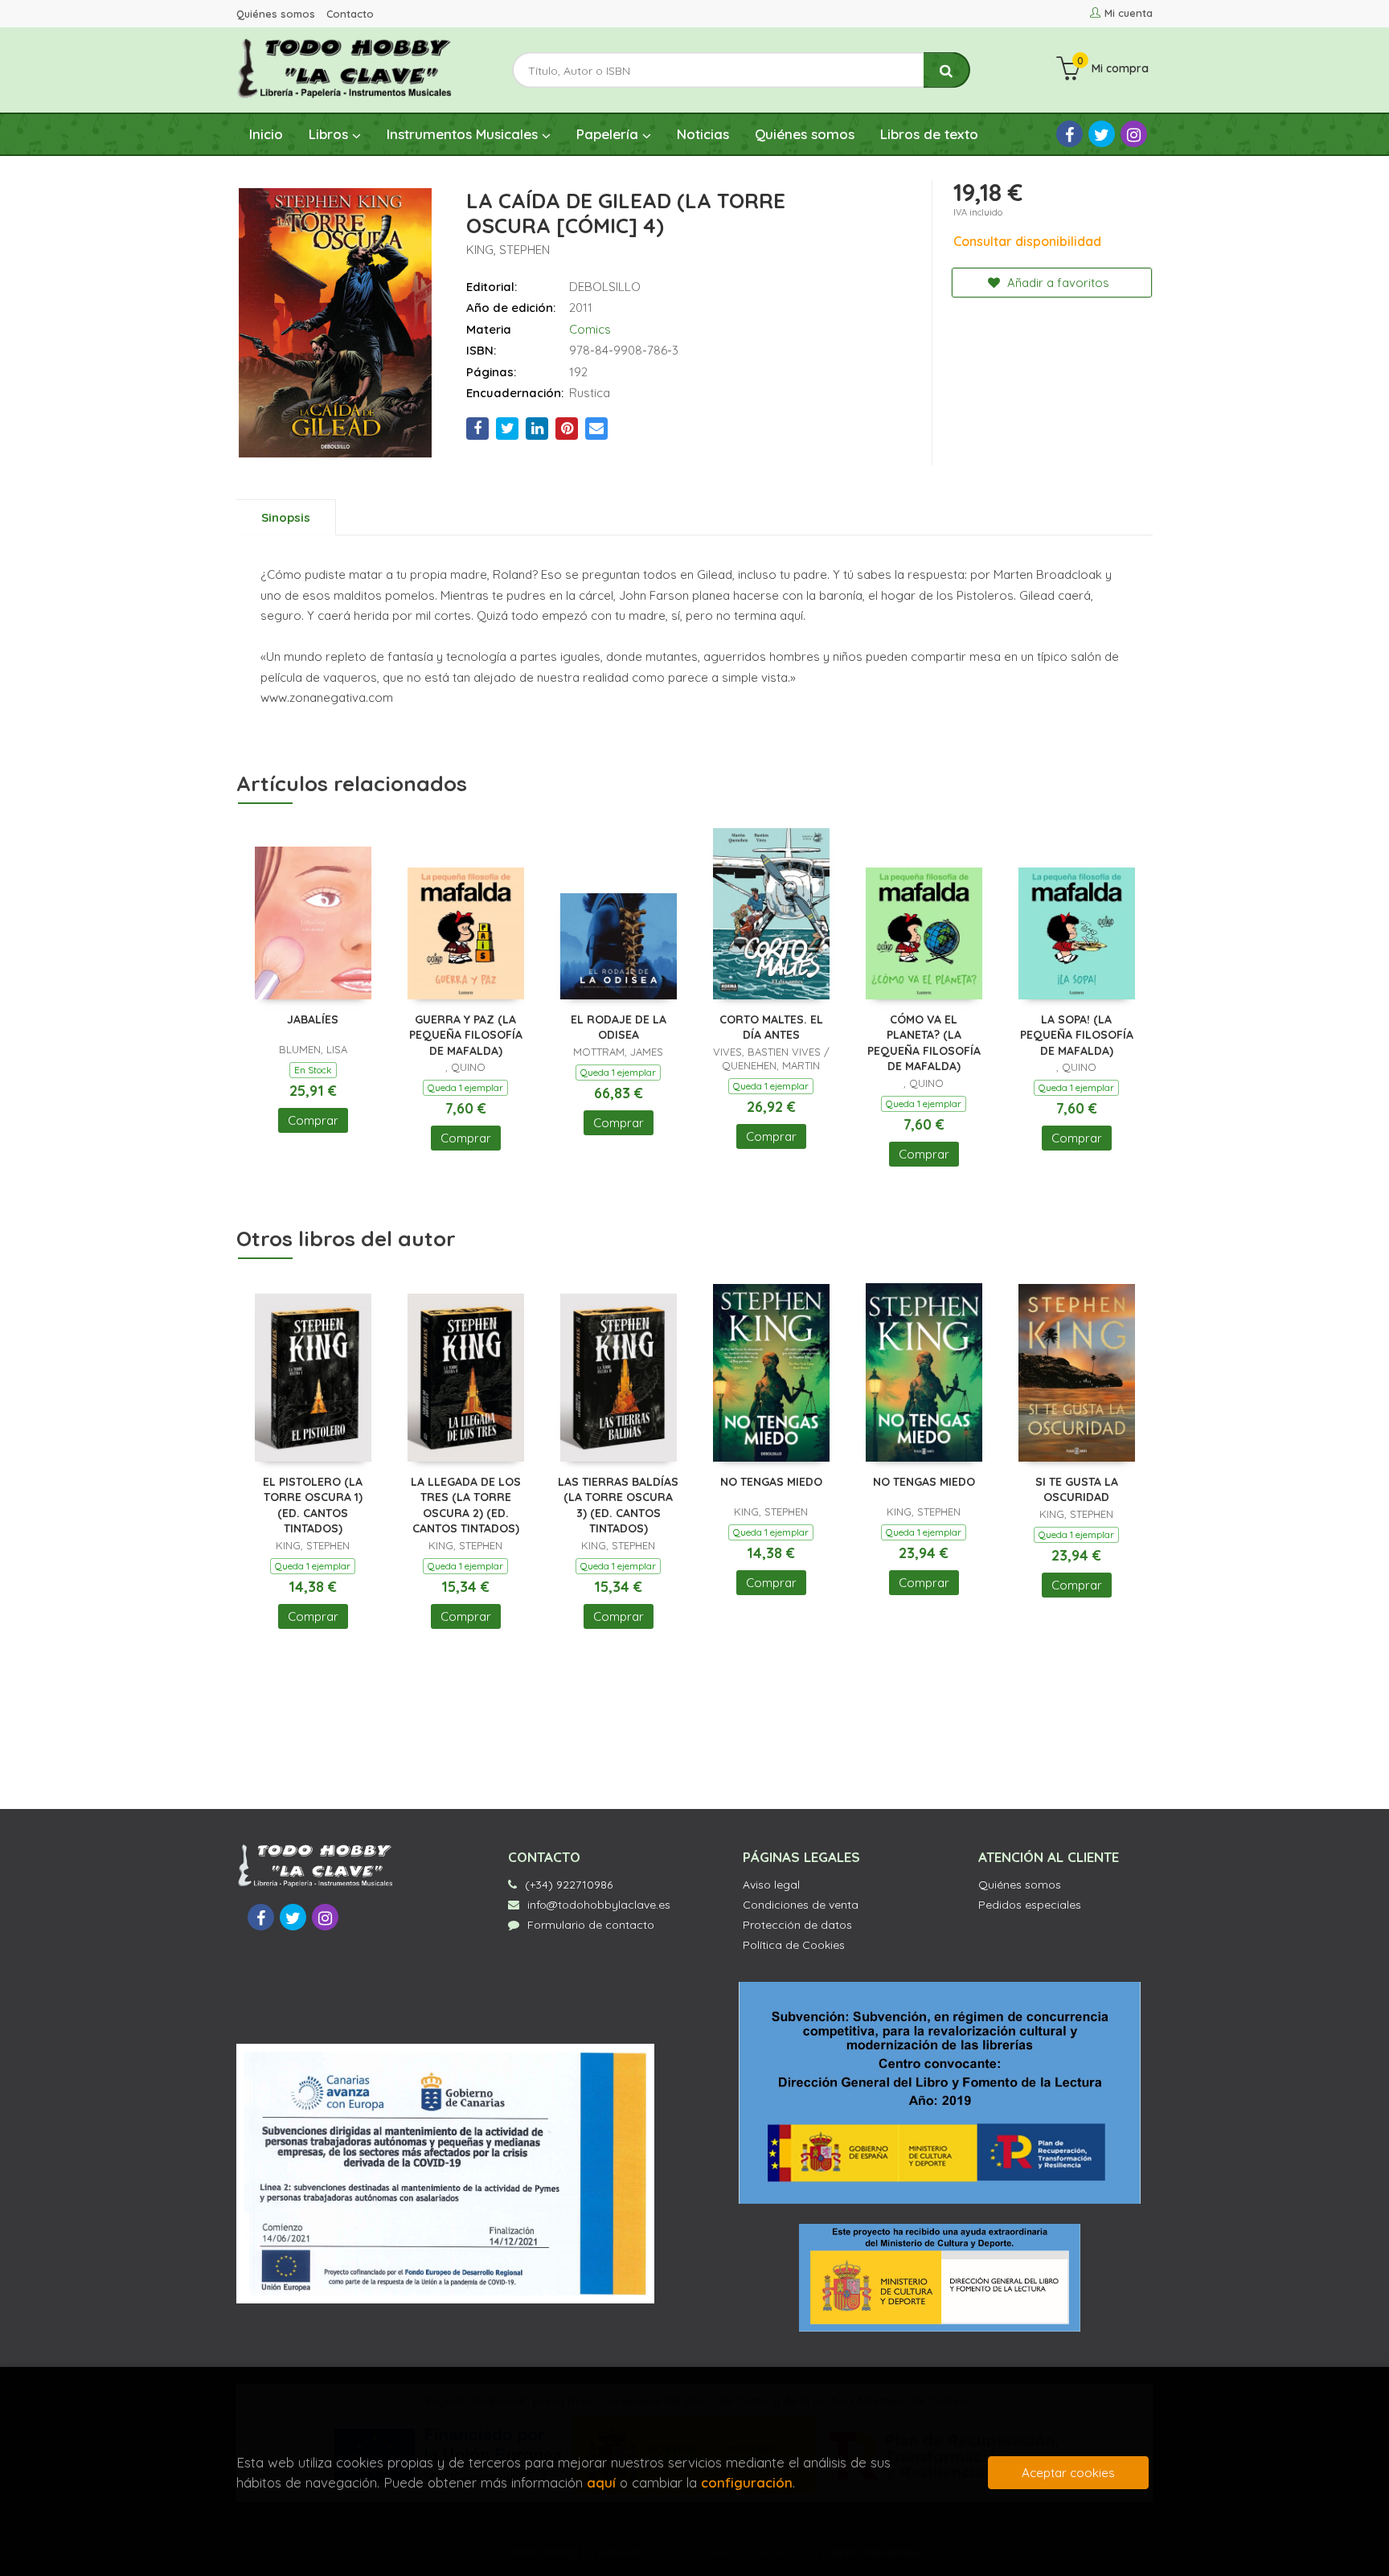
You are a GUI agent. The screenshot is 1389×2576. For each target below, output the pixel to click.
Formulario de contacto (591, 1925)
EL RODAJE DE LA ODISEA (619, 1028)
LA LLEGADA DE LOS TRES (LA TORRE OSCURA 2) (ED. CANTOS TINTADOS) (466, 1505)
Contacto (350, 14)
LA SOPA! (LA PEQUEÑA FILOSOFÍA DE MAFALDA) (1077, 1035)
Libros (330, 134)
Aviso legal (771, 1885)
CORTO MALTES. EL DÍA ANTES (771, 1028)
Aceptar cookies (1068, 2473)
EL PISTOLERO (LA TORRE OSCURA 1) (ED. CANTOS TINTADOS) (313, 1505)
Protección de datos (797, 1925)
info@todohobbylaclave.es (599, 1905)
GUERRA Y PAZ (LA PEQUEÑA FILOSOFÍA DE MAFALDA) (466, 1035)
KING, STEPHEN (508, 250)
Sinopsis (286, 517)
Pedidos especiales (1030, 1905)
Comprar (313, 1120)
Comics (590, 329)
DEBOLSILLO (605, 287)
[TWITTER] (1102, 134)
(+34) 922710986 (569, 1885)
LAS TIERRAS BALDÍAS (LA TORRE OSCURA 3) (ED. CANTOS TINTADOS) (618, 1505)
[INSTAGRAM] (1134, 134)
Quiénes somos (276, 14)
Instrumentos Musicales (464, 134)
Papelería (609, 134)
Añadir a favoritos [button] (1057, 283)
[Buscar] (947, 70)
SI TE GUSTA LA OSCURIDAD (1077, 1490)
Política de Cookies (794, 1945)
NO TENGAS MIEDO (771, 1482)
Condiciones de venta (801, 1905)
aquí (601, 2482)
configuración (747, 2482)
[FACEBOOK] (1069, 134)
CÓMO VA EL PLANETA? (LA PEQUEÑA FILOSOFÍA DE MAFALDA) (924, 1043)
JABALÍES (313, 1019)
